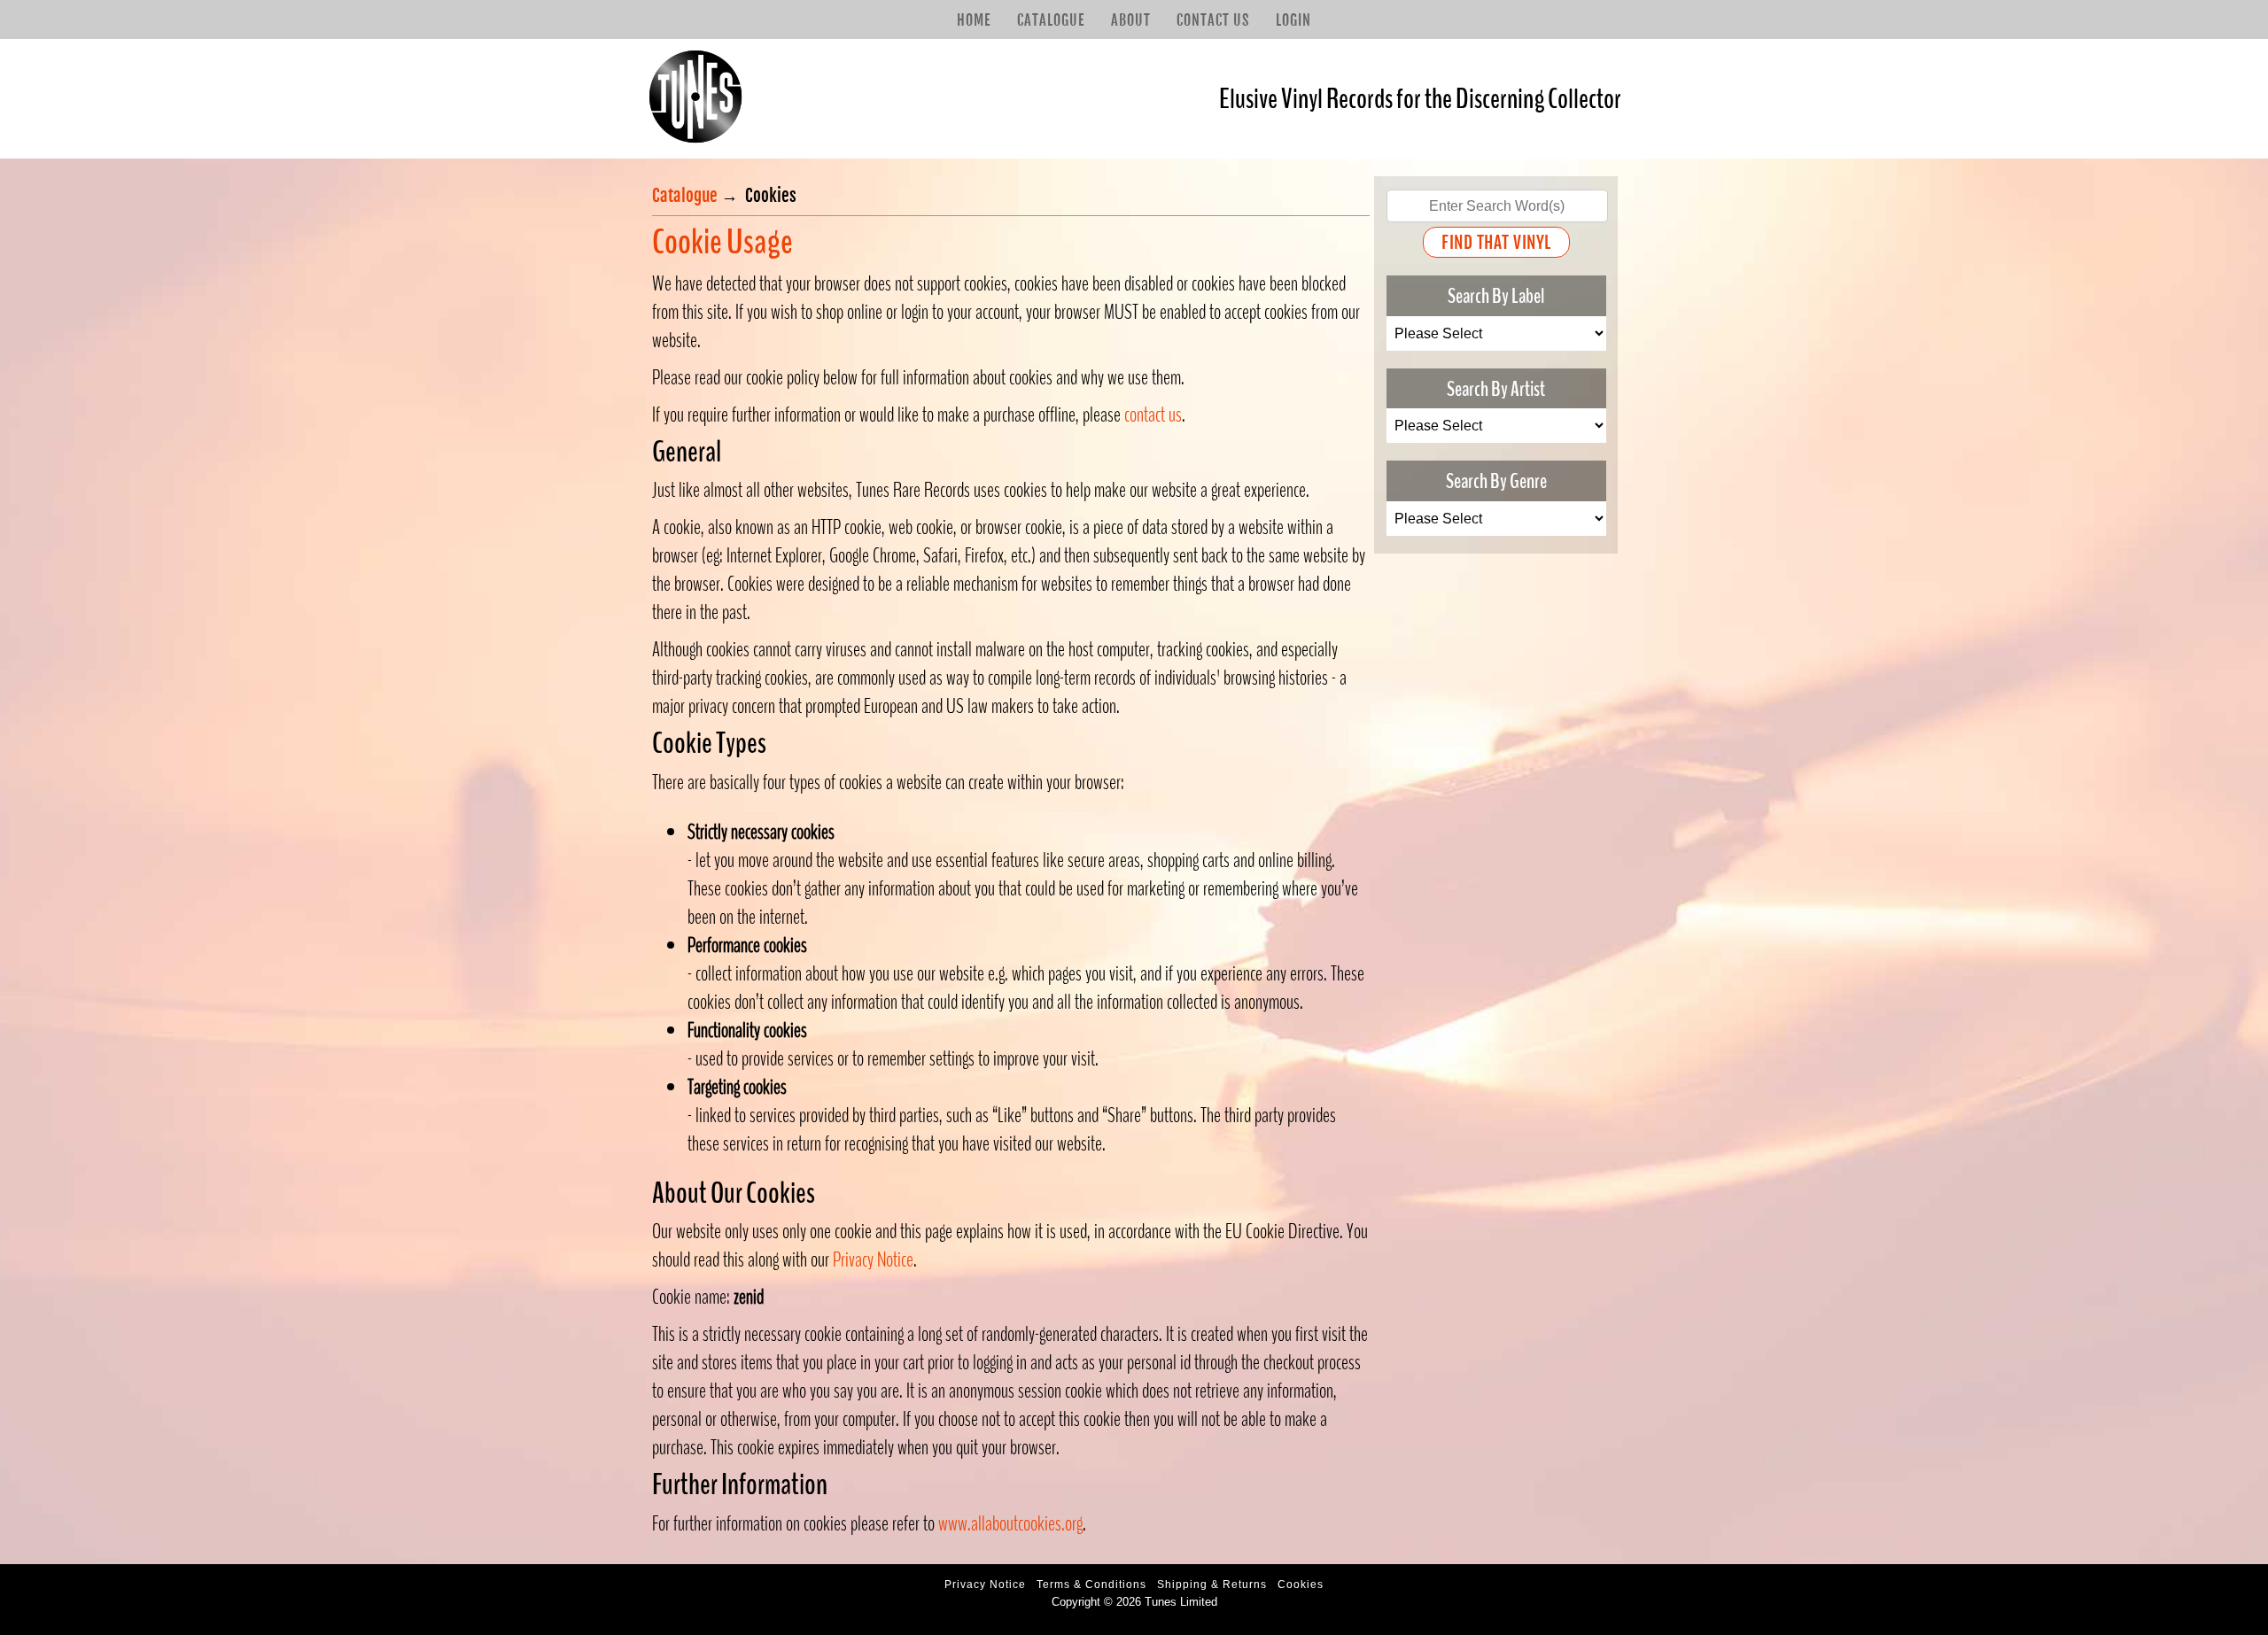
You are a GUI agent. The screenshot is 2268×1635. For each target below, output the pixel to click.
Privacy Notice (873, 1259)
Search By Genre (1496, 481)
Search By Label (1496, 296)
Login (1293, 20)
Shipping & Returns (1212, 1585)
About (1131, 20)
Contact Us (1213, 20)
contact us (1153, 415)
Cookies (1301, 1585)
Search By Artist (1496, 388)
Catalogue (1051, 20)
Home (974, 20)
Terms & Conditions (1091, 1585)
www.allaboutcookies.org (1010, 1523)
